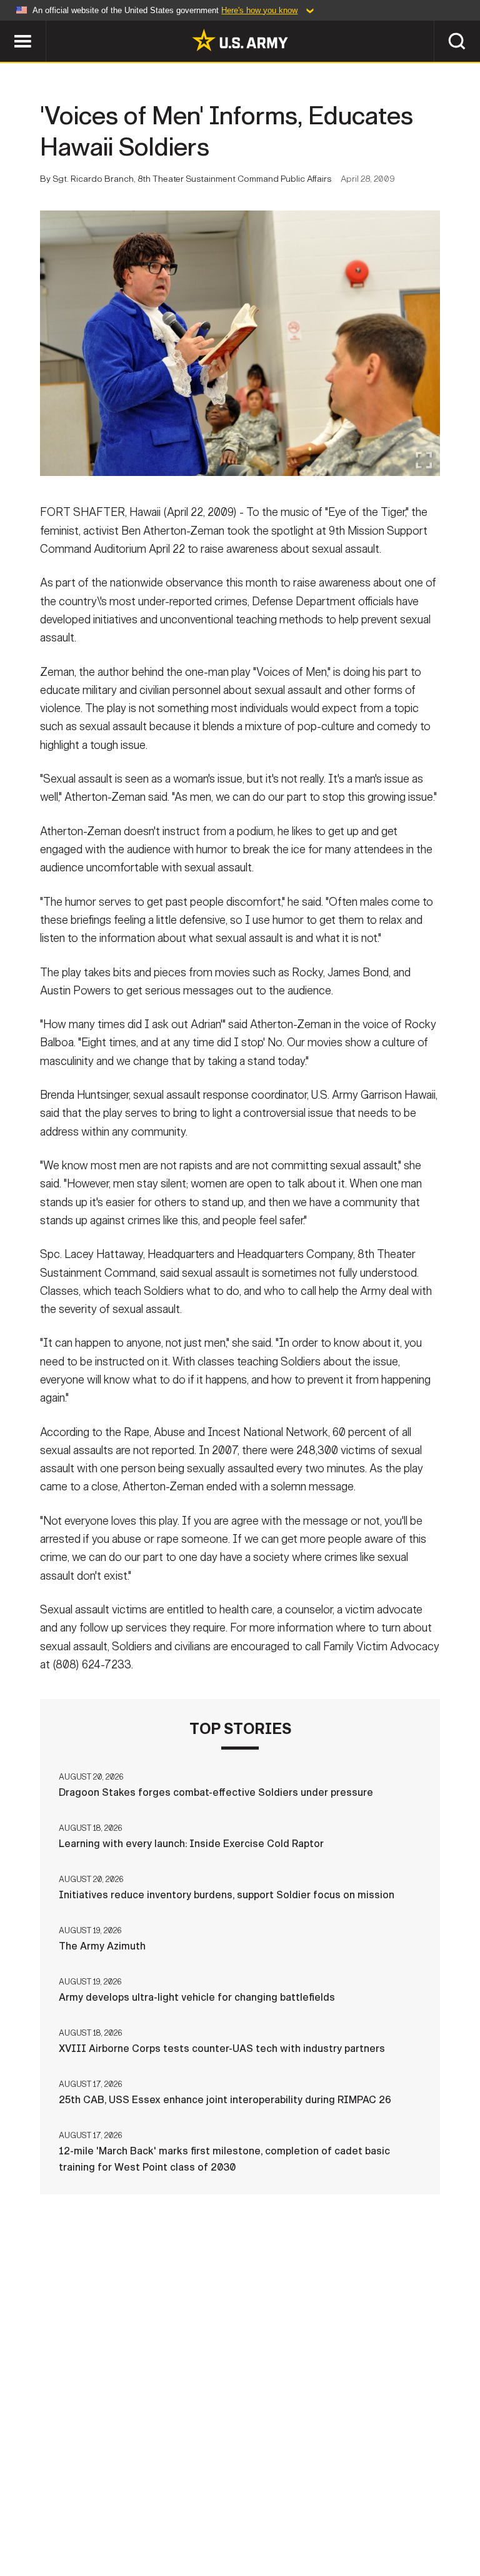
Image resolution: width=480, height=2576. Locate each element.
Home (28, 2513)
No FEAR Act (437, 2513)
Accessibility (312, 2513)
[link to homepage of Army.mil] (240, 40)
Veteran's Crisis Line (240, 2530)
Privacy (155, 2513)
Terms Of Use (226, 2513)
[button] (7, 27)
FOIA (378, 2513)
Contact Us (88, 2513)
